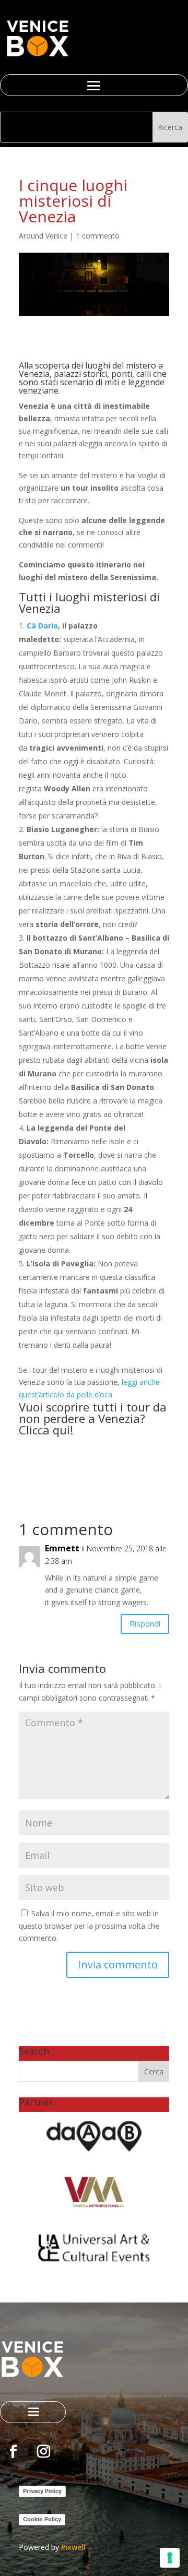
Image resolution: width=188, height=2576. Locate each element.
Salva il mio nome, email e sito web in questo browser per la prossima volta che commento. (89, 1926)
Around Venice (43, 236)
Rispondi (145, 1623)
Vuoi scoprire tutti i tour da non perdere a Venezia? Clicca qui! (93, 1418)
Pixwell (73, 2547)
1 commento (98, 236)
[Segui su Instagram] (43, 2452)
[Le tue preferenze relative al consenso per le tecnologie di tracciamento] (170, 2558)
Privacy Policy (42, 2491)
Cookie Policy (42, 2519)
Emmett (62, 1548)
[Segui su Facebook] (13, 2452)
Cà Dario (42, 626)
